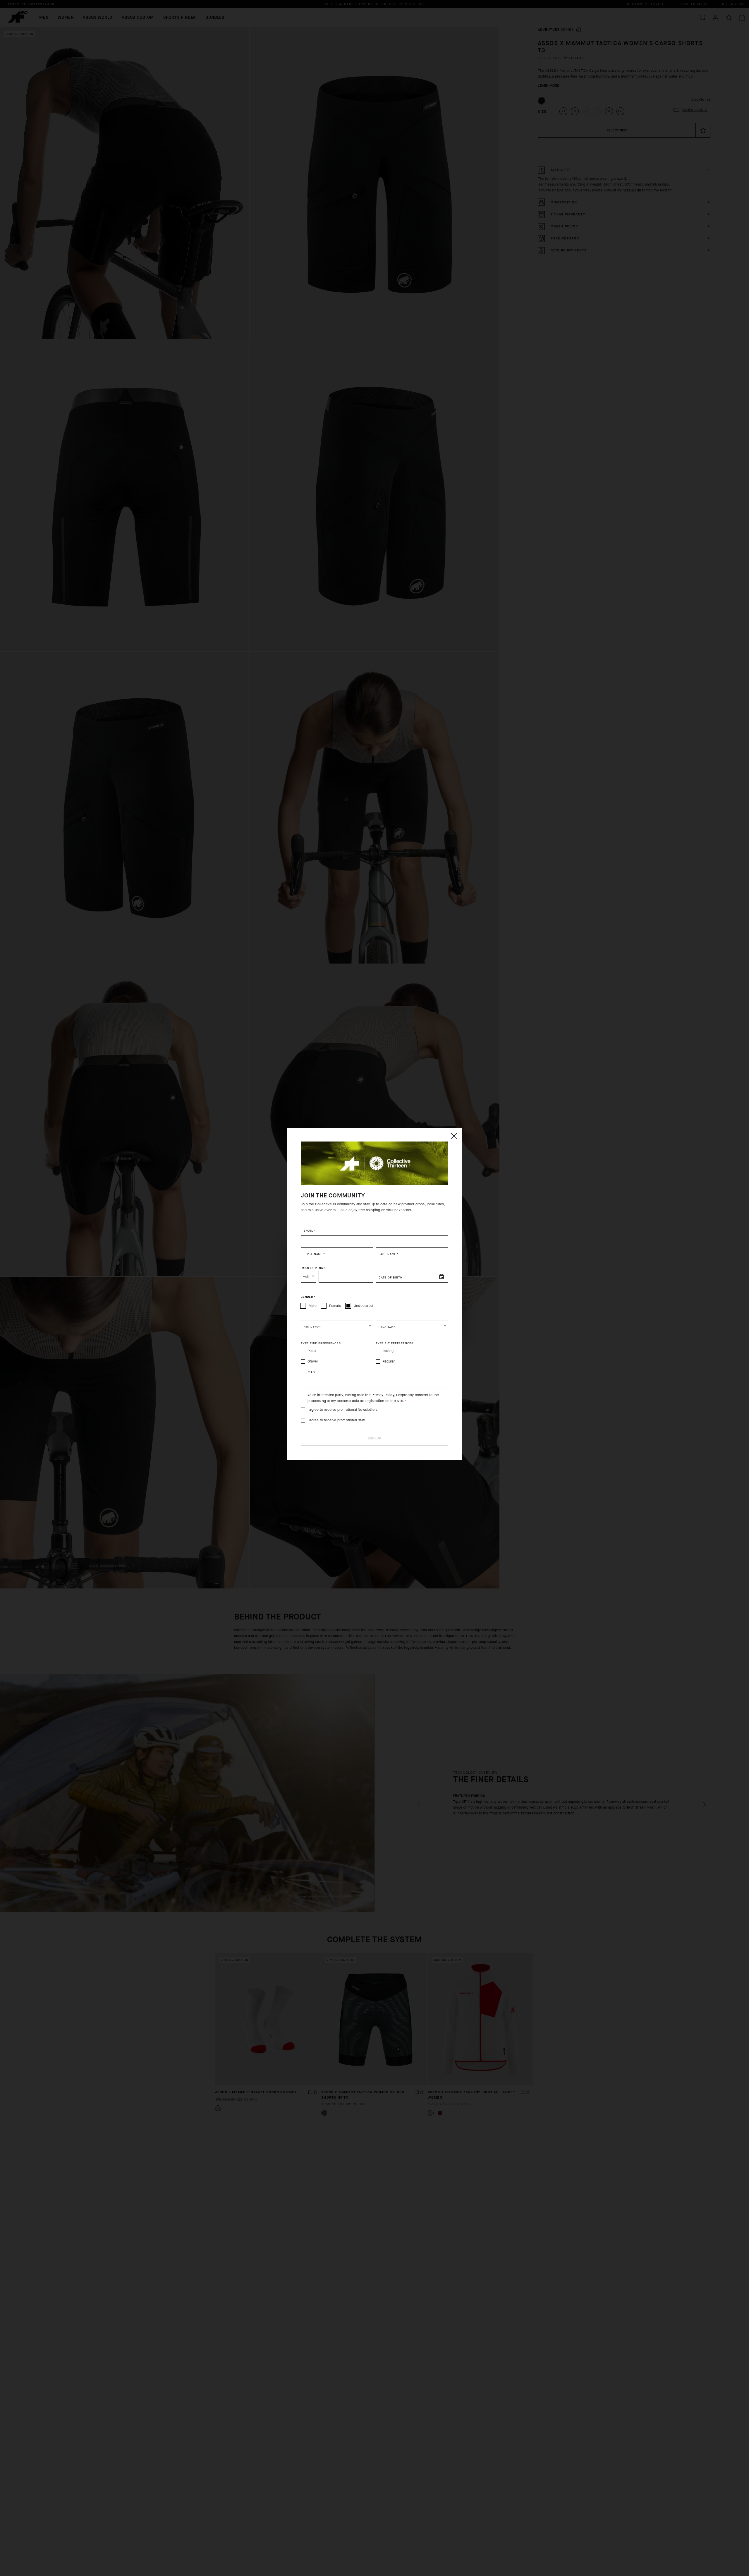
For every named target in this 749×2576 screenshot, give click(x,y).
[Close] (454, 1136)
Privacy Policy (383, 1395)
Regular (389, 1361)
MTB (311, 1372)
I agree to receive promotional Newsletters (342, 1410)
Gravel (313, 1361)
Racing (388, 1351)
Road (312, 1351)
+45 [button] (306, 1277)
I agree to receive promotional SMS (336, 1420)
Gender (308, 1297)
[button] (337, 1326)
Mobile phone (314, 1268)
